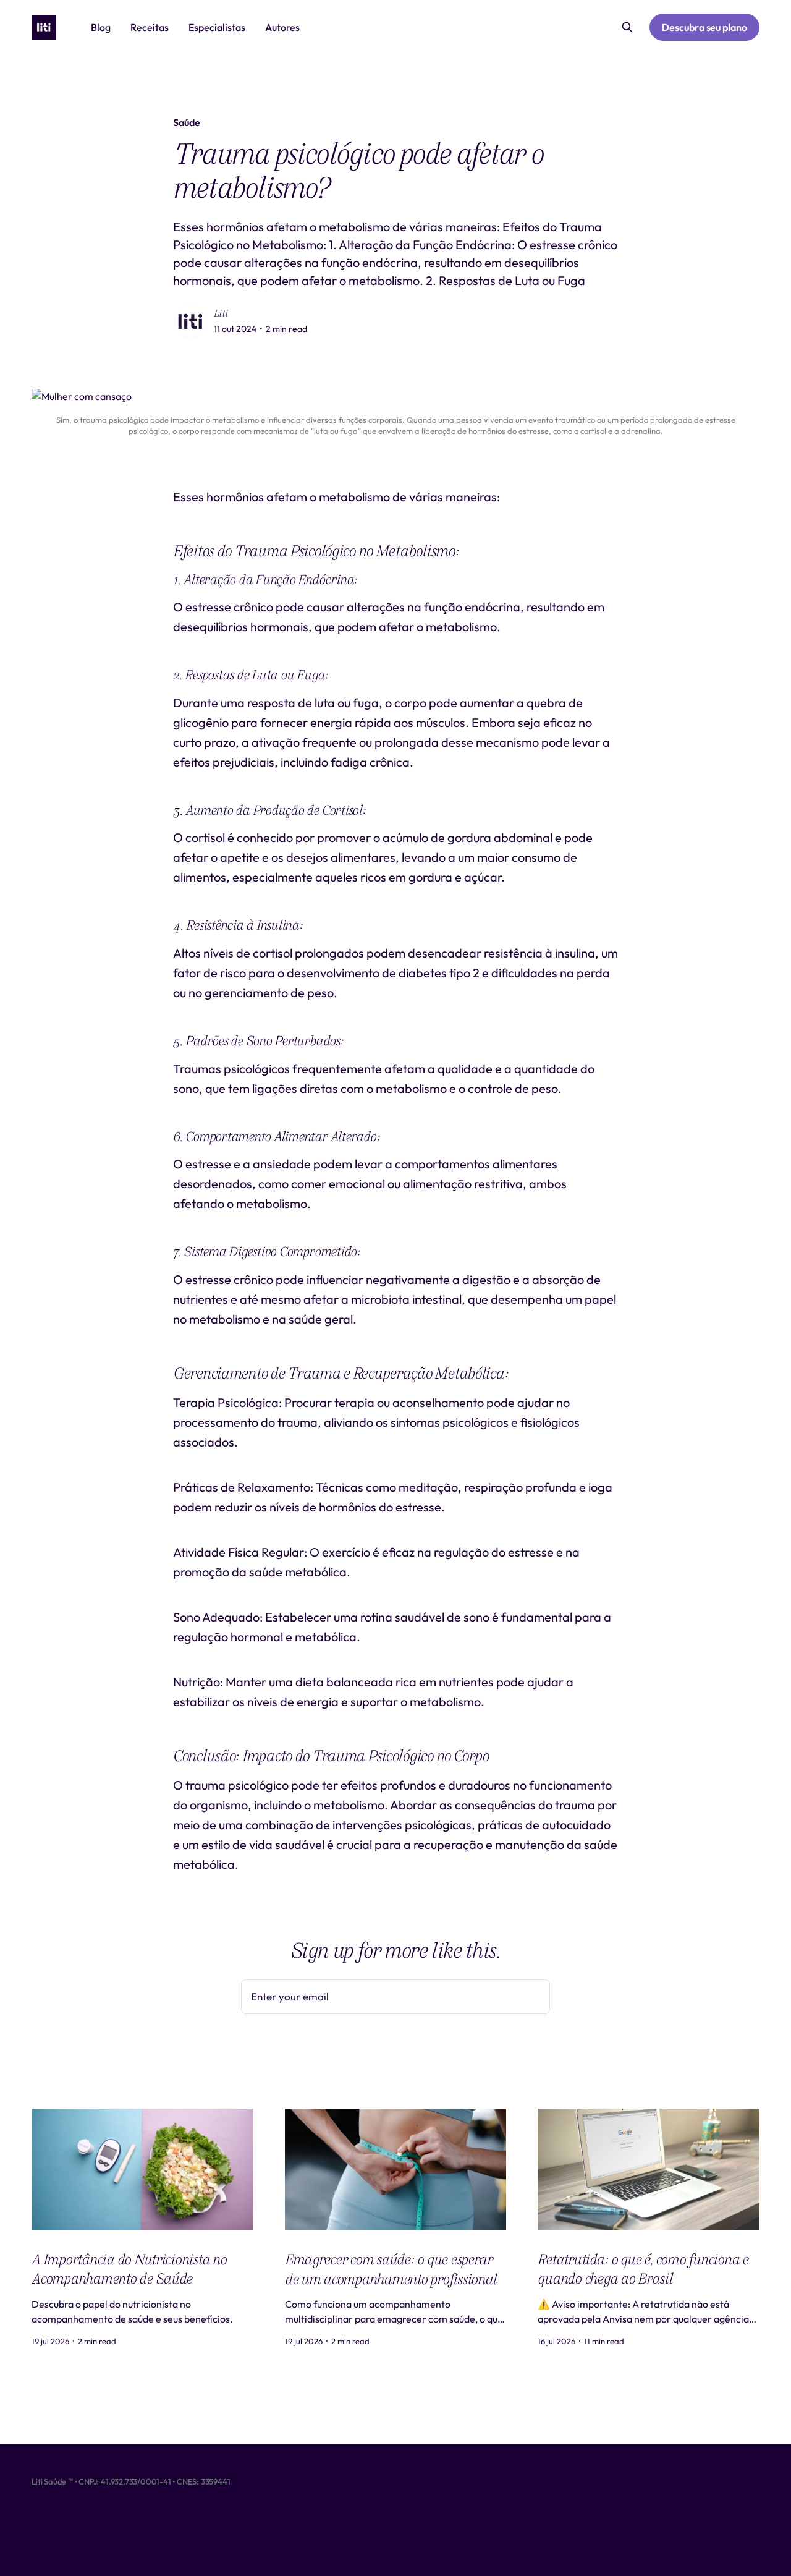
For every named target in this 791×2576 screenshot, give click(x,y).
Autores (282, 27)
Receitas (150, 27)
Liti (221, 313)
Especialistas (217, 27)
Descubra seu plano (704, 27)
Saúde (187, 122)
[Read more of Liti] (190, 321)
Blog (101, 27)
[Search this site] (627, 27)
